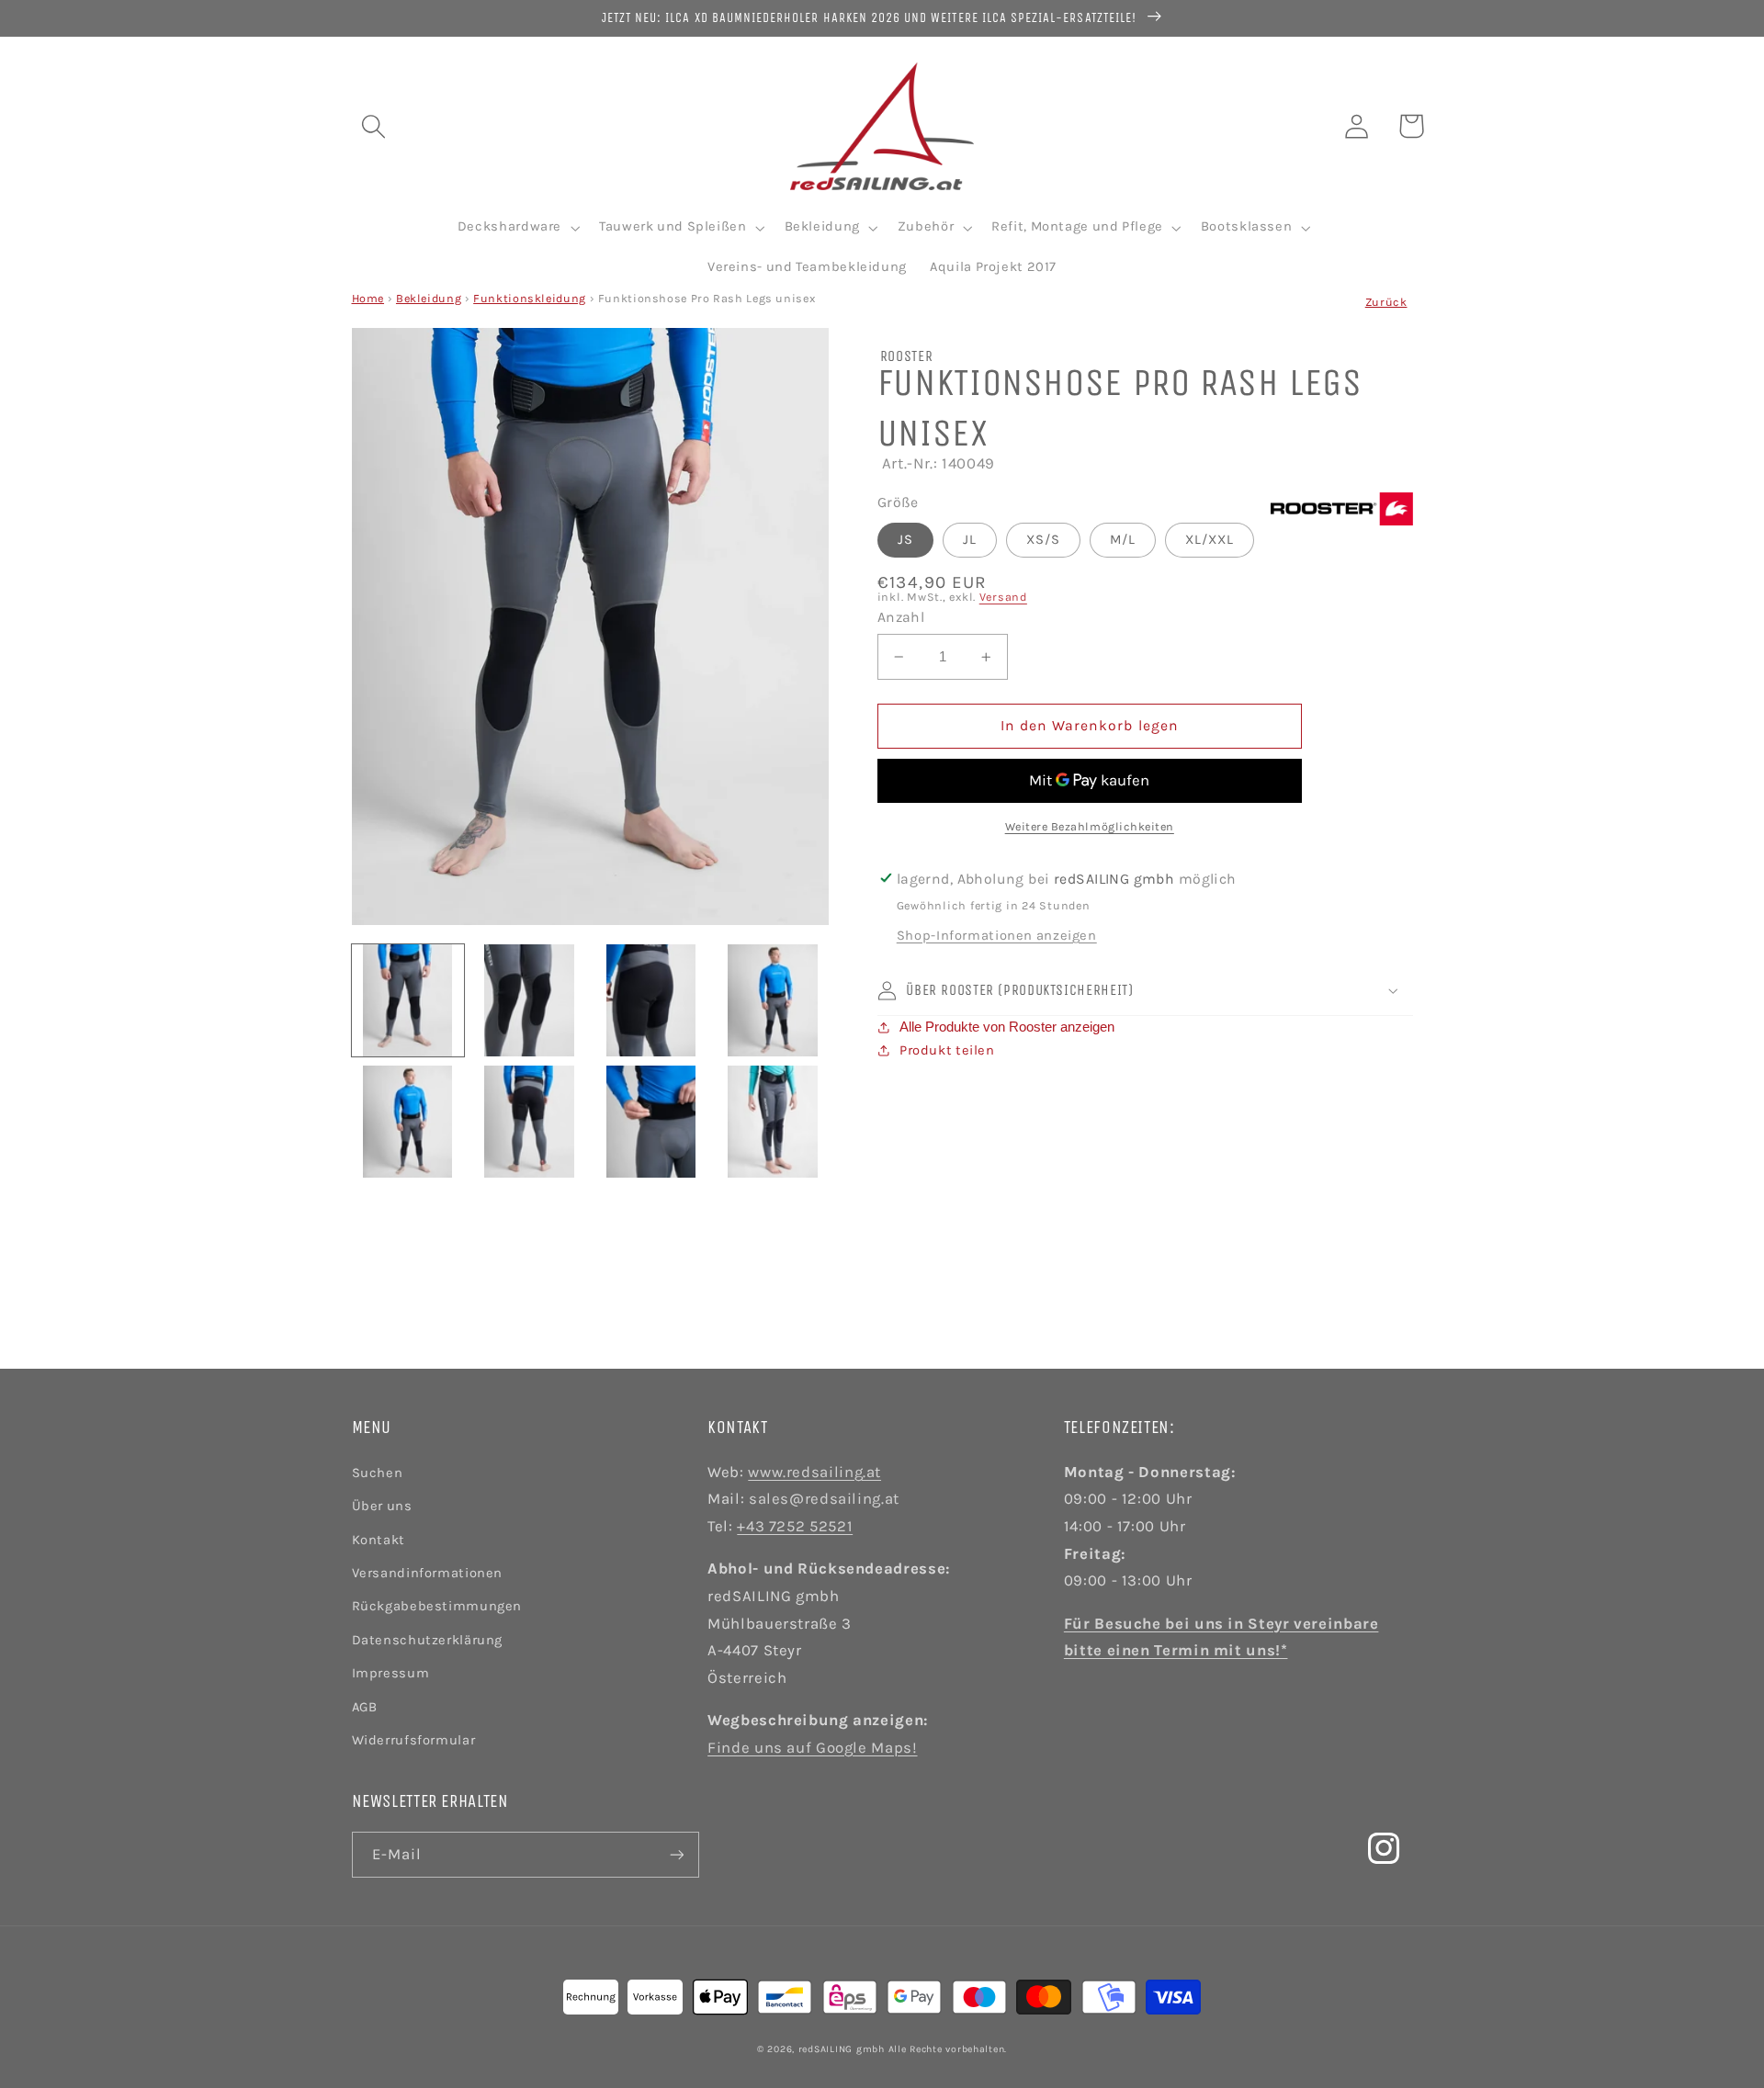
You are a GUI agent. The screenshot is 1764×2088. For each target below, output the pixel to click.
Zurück (1386, 302)
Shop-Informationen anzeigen (997, 936)
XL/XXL (1210, 540)
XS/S (1043, 540)
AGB (365, 1707)
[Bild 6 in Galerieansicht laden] (529, 1122)
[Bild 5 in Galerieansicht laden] (408, 1122)
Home (368, 298)
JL (970, 540)
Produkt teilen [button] (947, 1050)
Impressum (391, 1673)
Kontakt (379, 1540)
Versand (1003, 597)
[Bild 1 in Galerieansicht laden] (408, 1000)
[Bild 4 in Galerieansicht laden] (773, 1000)
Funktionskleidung (530, 298)
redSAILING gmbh (842, 2049)
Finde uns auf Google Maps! (812, 1748)
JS (905, 540)
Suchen (378, 1473)
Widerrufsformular (414, 1740)
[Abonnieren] (676, 1854)
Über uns (382, 1506)
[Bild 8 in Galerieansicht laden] (773, 1122)
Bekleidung (429, 298)
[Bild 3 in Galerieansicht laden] (651, 1000)
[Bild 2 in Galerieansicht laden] (529, 1000)
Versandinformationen (428, 1573)
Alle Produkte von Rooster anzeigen (1007, 1027)
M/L (1123, 540)
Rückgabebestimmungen (437, 1606)
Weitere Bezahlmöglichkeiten (1090, 826)
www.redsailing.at (814, 1472)
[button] (373, 126)
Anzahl (901, 617)
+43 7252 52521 (795, 1526)
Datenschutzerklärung (428, 1640)
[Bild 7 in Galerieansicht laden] (651, 1122)
